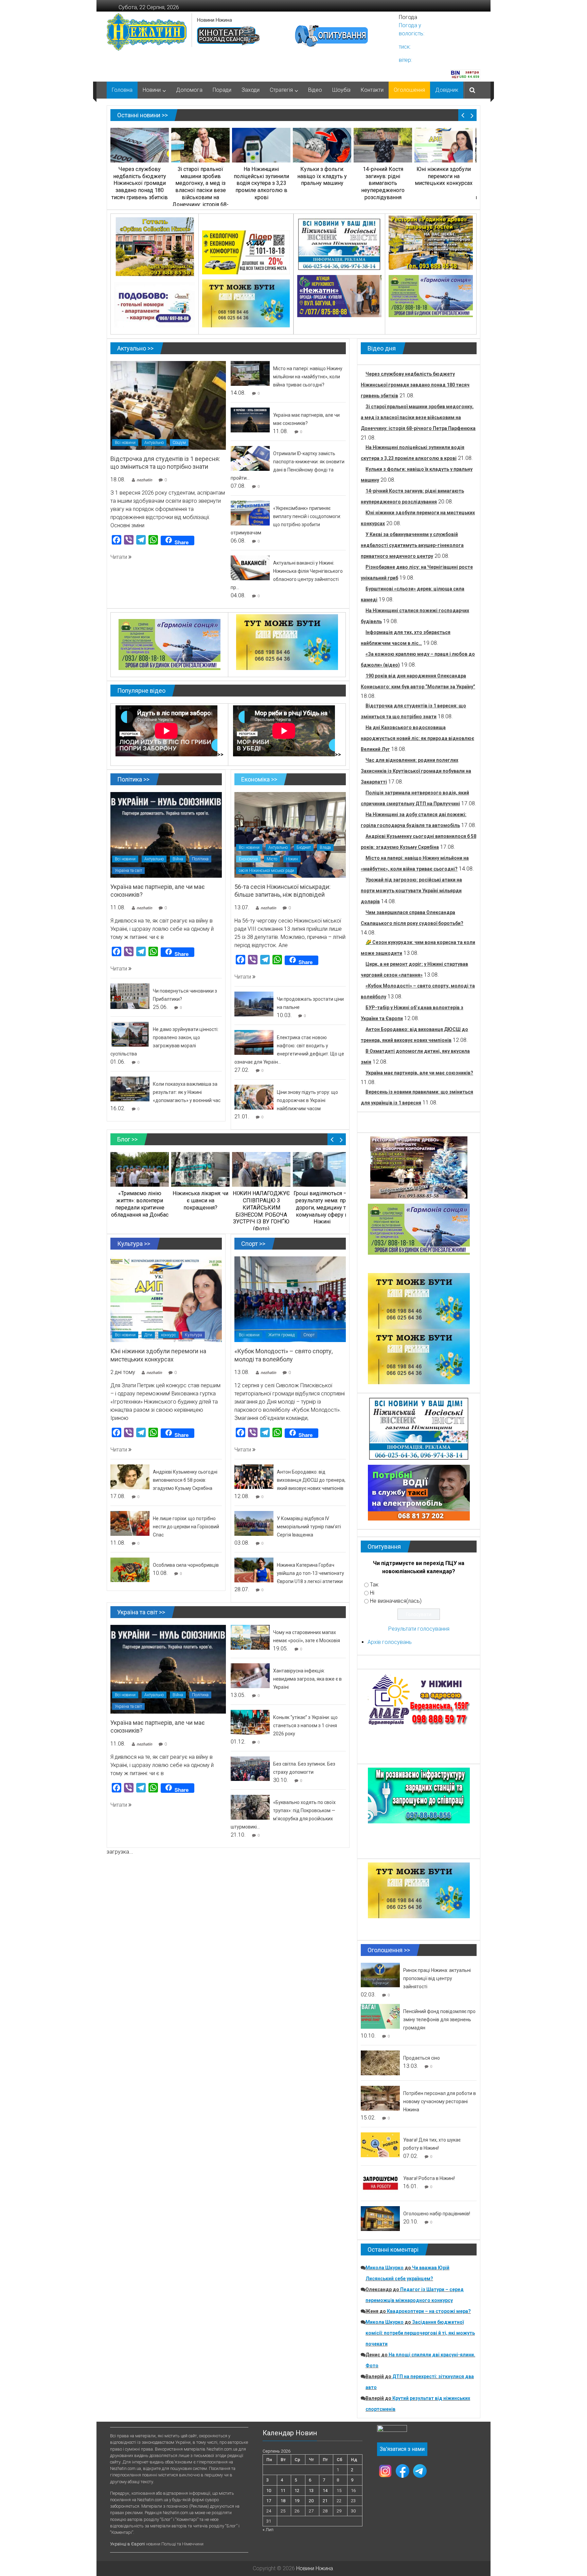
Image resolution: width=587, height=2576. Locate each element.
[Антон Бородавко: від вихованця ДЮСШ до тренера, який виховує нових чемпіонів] (254, 1476)
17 (269, 2501)
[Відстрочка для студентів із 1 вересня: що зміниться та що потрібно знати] (168, 405)
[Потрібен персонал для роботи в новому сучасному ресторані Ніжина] (380, 2098)
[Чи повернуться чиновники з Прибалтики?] (130, 996)
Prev (463, 115)
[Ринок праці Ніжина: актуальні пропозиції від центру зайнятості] (380, 1974)
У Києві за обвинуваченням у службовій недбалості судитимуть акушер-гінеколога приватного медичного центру (412, 545)
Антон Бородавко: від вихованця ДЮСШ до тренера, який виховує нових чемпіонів (311, 1480)
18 (283, 2501)
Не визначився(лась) (396, 1601)
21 (325, 2501)
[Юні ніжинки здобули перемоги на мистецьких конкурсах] (166, 1299)
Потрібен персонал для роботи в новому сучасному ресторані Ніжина (440, 2101)
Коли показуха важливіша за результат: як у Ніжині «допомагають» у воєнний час (187, 1092)
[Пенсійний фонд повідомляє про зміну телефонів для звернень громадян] (380, 2016)
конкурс (168, 1335)
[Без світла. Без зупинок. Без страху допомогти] (250, 1768)
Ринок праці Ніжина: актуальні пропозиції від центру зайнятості (437, 1978)
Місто (272, 859)
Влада (325, 847)
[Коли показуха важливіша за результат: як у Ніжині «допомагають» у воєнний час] (130, 1089)
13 (311, 2491)
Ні (372, 1593)
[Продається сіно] (380, 2063)
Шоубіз (341, 90)
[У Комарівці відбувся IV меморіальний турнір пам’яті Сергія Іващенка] (254, 1523)
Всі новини (125, 443)
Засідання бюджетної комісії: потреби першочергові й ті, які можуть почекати (420, 2333)
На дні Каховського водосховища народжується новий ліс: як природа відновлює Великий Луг (417, 738)
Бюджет (304, 847)
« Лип (268, 2530)
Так (374, 1585)
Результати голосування (419, 1629)
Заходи (251, 90)
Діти (148, 1335)
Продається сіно (422, 2058)
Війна (178, 859)
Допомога (189, 90)
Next (472, 115)
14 (325, 2491)
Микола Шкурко (385, 2268)
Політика (200, 859)
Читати (119, 557)
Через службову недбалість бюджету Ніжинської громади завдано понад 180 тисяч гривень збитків (415, 385)
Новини (152, 90)
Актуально (154, 443)
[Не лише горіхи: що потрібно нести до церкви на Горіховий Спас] (130, 1523)
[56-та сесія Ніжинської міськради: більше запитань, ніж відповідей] (290, 834)
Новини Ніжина (215, 20)
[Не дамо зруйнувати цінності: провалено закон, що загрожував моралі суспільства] (130, 1034)
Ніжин (292, 859)
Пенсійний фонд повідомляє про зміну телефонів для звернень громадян (439, 2020)
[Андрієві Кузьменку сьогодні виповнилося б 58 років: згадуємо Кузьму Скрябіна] (130, 1476)
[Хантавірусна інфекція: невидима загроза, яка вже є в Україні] (250, 1675)
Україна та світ (128, 871)
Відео (315, 90)
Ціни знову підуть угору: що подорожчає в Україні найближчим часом (307, 1100)
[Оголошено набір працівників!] (380, 2218)
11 (283, 2491)
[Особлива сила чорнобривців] (130, 1570)
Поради (222, 90)
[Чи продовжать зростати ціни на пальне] (254, 1004)
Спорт (309, 1335)
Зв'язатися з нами (402, 2449)
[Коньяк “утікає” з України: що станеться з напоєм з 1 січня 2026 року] (250, 1722)
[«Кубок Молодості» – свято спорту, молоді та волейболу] (290, 1299)
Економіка (248, 859)
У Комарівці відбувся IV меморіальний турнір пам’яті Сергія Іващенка (309, 1527)
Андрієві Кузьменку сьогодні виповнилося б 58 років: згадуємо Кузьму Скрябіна (185, 1480)
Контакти (372, 90)
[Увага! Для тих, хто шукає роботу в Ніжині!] (380, 2144)
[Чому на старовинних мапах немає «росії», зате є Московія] (250, 1637)
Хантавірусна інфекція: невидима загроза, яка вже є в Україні (307, 1679)
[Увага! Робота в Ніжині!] (380, 2183)
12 (297, 2491)
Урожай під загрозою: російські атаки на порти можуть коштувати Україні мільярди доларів (411, 891)
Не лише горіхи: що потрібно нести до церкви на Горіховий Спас (186, 1527)
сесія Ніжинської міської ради (266, 871)
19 (297, 2501)
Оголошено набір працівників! (437, 2214)
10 (269, 2491)
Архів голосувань (390, 1642)
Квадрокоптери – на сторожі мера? (429, 2311)
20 (311, 2501)
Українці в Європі (128, 2544)
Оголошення (409, 90)
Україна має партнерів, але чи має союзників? (419, 1073)
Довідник (447, 90)
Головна (122, 90)
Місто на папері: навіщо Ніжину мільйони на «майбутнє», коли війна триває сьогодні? (308, 377)
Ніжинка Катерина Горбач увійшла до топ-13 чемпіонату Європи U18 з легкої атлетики (310, 1573)
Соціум (179, 443)
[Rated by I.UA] (392, 2430)
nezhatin (144, 480)
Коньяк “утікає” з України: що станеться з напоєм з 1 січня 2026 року (305, 1725)
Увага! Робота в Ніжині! (429, 2178)
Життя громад (281, 1335)
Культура (193, 1335)
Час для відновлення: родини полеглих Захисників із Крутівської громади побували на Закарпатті (416, 771)
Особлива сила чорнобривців (186, 1565)
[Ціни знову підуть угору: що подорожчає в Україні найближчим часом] (254, 1097)
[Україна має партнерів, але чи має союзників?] (250, 420)
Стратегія (281, 90)
